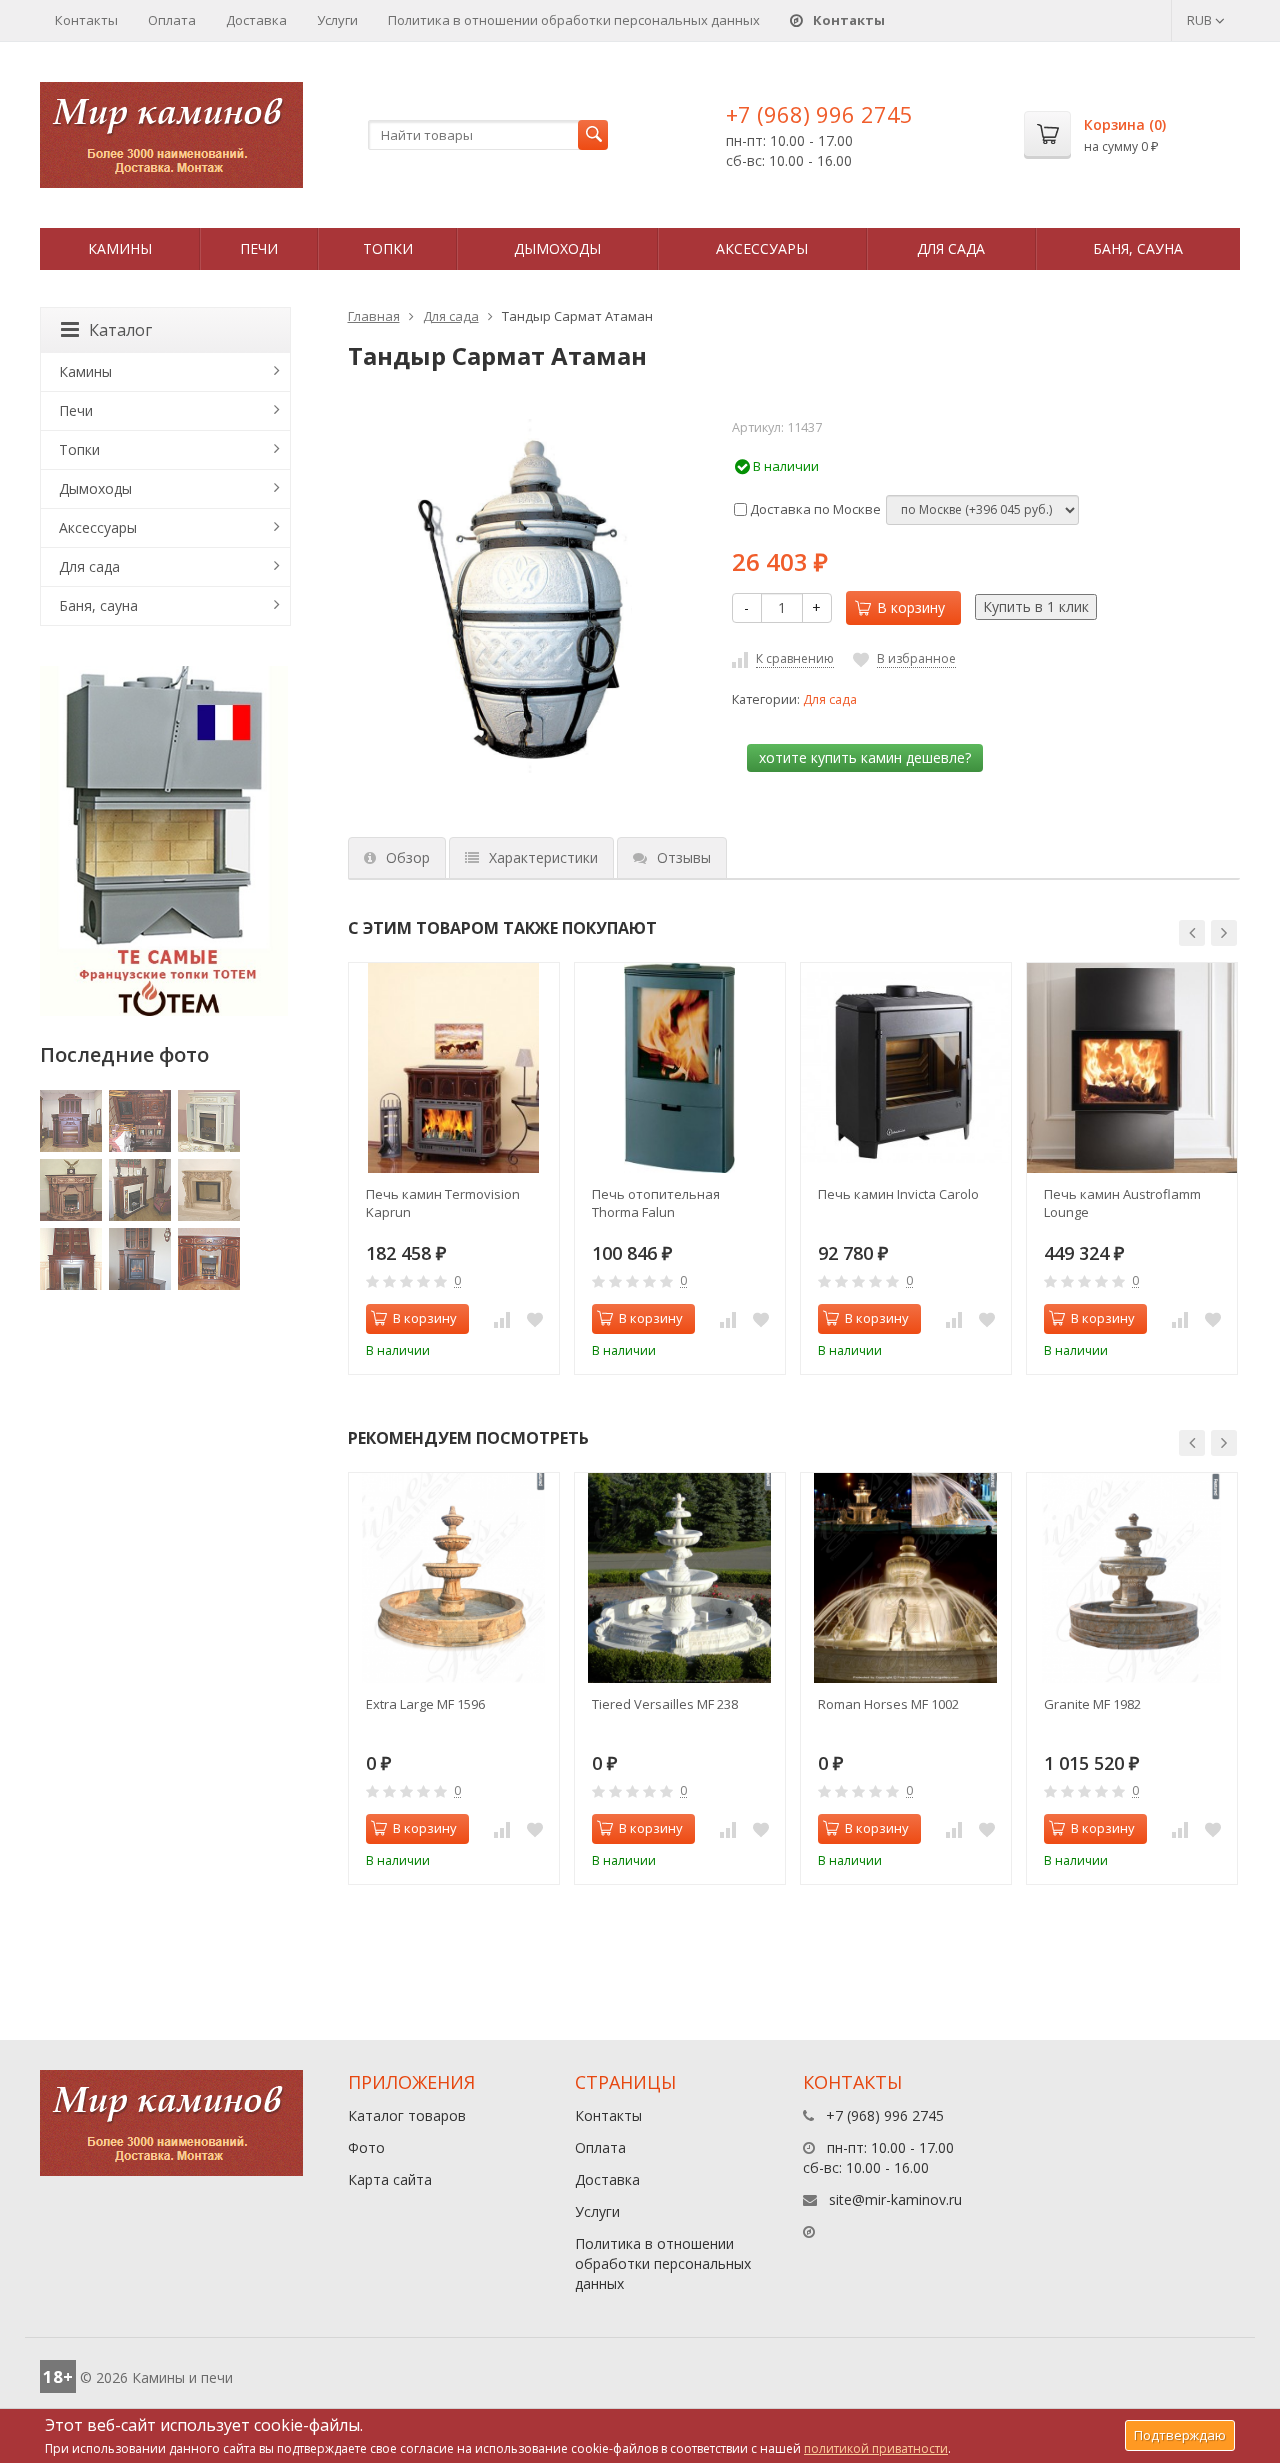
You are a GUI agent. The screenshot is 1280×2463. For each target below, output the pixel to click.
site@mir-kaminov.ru (895, 2199)
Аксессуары (762, 248)
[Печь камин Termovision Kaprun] (454, 1068)
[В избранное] (535, 1319)
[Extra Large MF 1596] (454, 1578)
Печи (259, 248)
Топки (388, 248)
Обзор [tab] (408, 857)
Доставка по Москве (814, 509)
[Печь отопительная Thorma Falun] (680, 1068)
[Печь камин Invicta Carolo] (906, 1068)
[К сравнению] (502, 1319)
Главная (374, 316)
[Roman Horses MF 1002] (906, 1578)
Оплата (172, 20)
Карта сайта (390, 2179)
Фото (366, 2147)
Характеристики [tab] (543, 857)
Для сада (951, 248)
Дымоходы (557, 248)
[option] (454, 1168)
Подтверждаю (1180, 2435)
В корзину (911, 607)
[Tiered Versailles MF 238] (680, 1578)
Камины (120, 248)
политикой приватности (876, 2448)
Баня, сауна (1138, 248)
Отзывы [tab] (684, 857)
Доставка (256, 20)
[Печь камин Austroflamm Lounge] (1132, 1068)
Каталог (120, 330)
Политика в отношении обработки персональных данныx (574, 20)
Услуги (337, 20)
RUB (1201, 20)
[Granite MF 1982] (1132, 1578)
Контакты (86, 20)
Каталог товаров (407, 2115)
